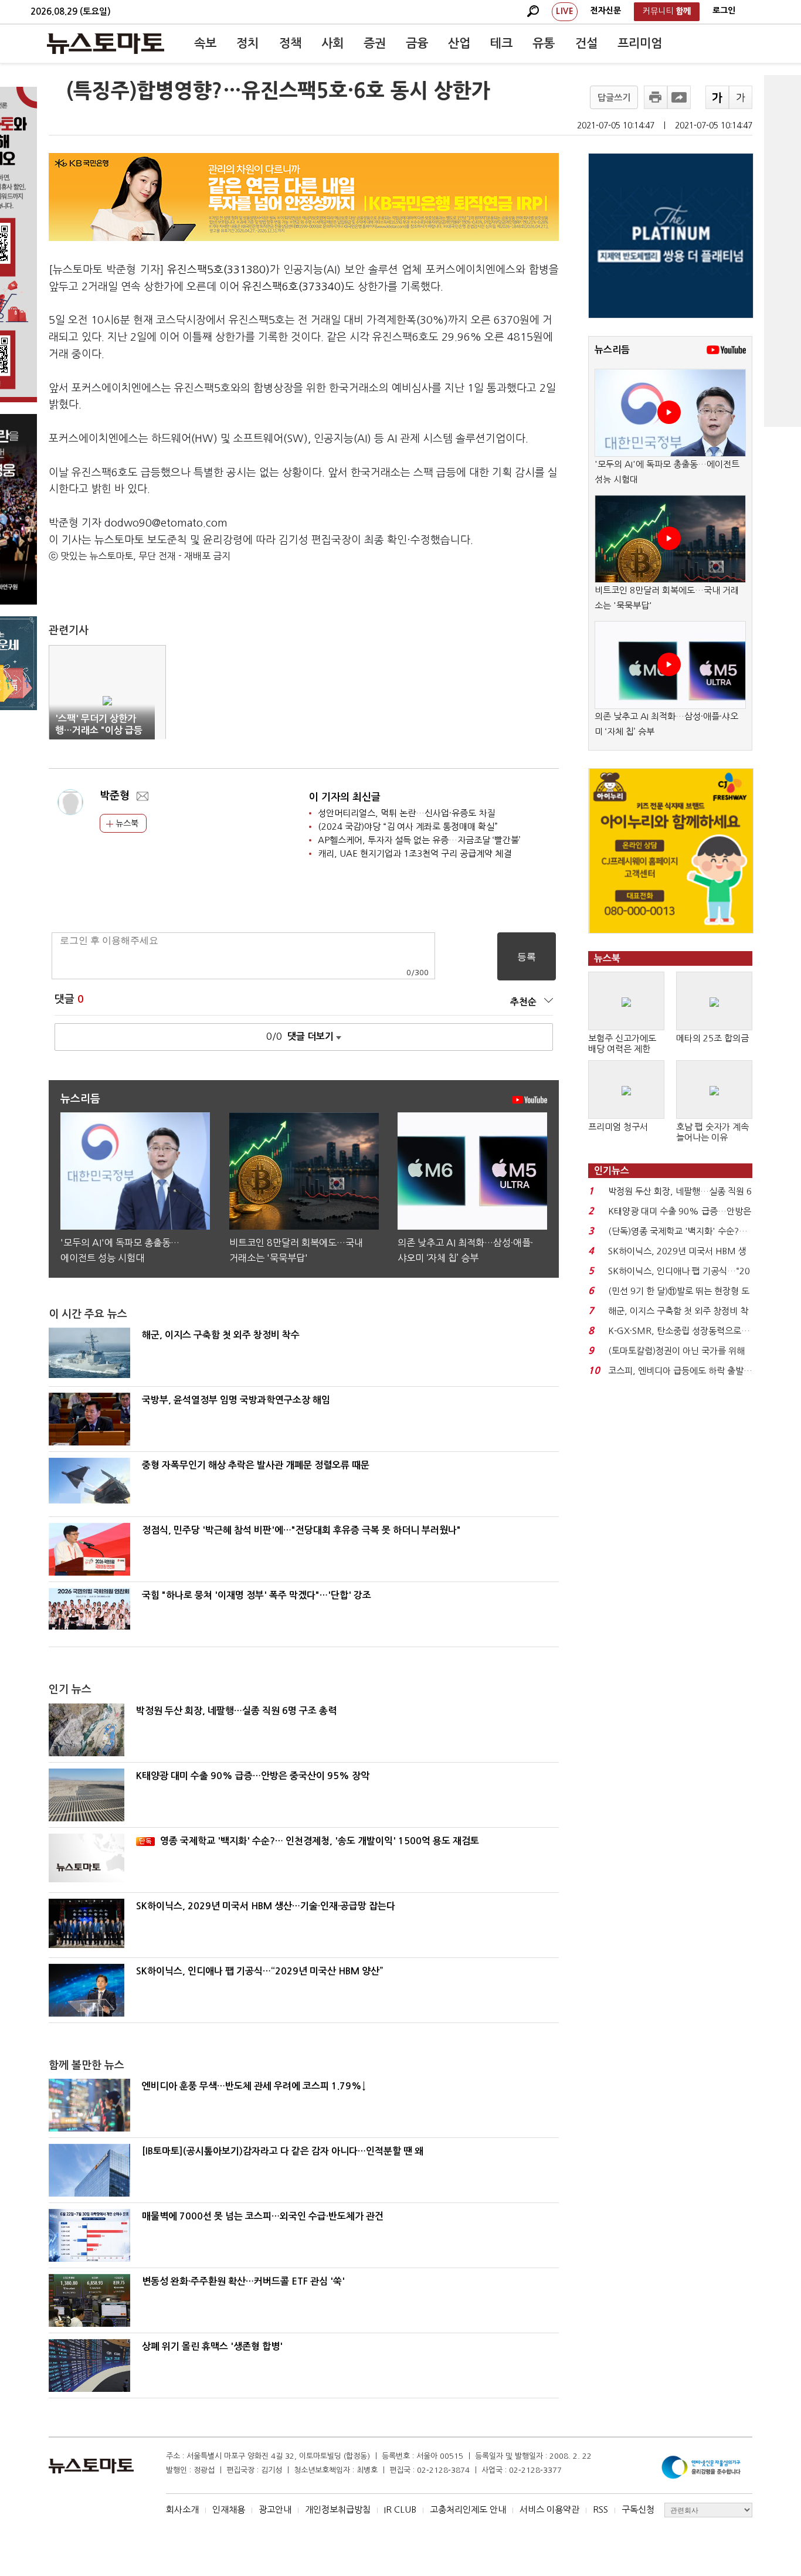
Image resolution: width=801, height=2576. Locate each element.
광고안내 (275, 2509)
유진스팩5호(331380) (218, 270)
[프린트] (656, 97)
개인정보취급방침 (338, 2509)
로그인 (724, 11)
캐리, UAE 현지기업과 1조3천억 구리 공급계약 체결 (415, 853)
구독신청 (638, 2509)
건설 (586, 43)
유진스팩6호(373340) (293, 287)
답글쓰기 (614, 98)
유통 (544, 43)
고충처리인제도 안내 (468, 2509)
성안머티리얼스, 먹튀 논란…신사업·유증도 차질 (406, 813)
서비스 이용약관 (549, 2509)
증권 (375, 43)
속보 (205, 43)
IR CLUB (400, 2509)
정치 (247, 43)
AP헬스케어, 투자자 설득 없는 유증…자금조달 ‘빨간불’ (419, 840)
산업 (459, 43)
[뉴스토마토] (106, 43)
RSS (600, 2509)
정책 (290, 43)
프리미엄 (640, 43)
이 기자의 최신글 (345, 797)
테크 (501, 43)
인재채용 (229, 2509)
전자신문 (606, 11)
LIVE (565, 11)
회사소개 (182, 2509)
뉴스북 (126, 823)
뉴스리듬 (612, 350)
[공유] (679, 97)
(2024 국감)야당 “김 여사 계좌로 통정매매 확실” (408, 827)
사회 (332, 43)
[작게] (741, 97)
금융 (417, 43)
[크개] (717, 97)
